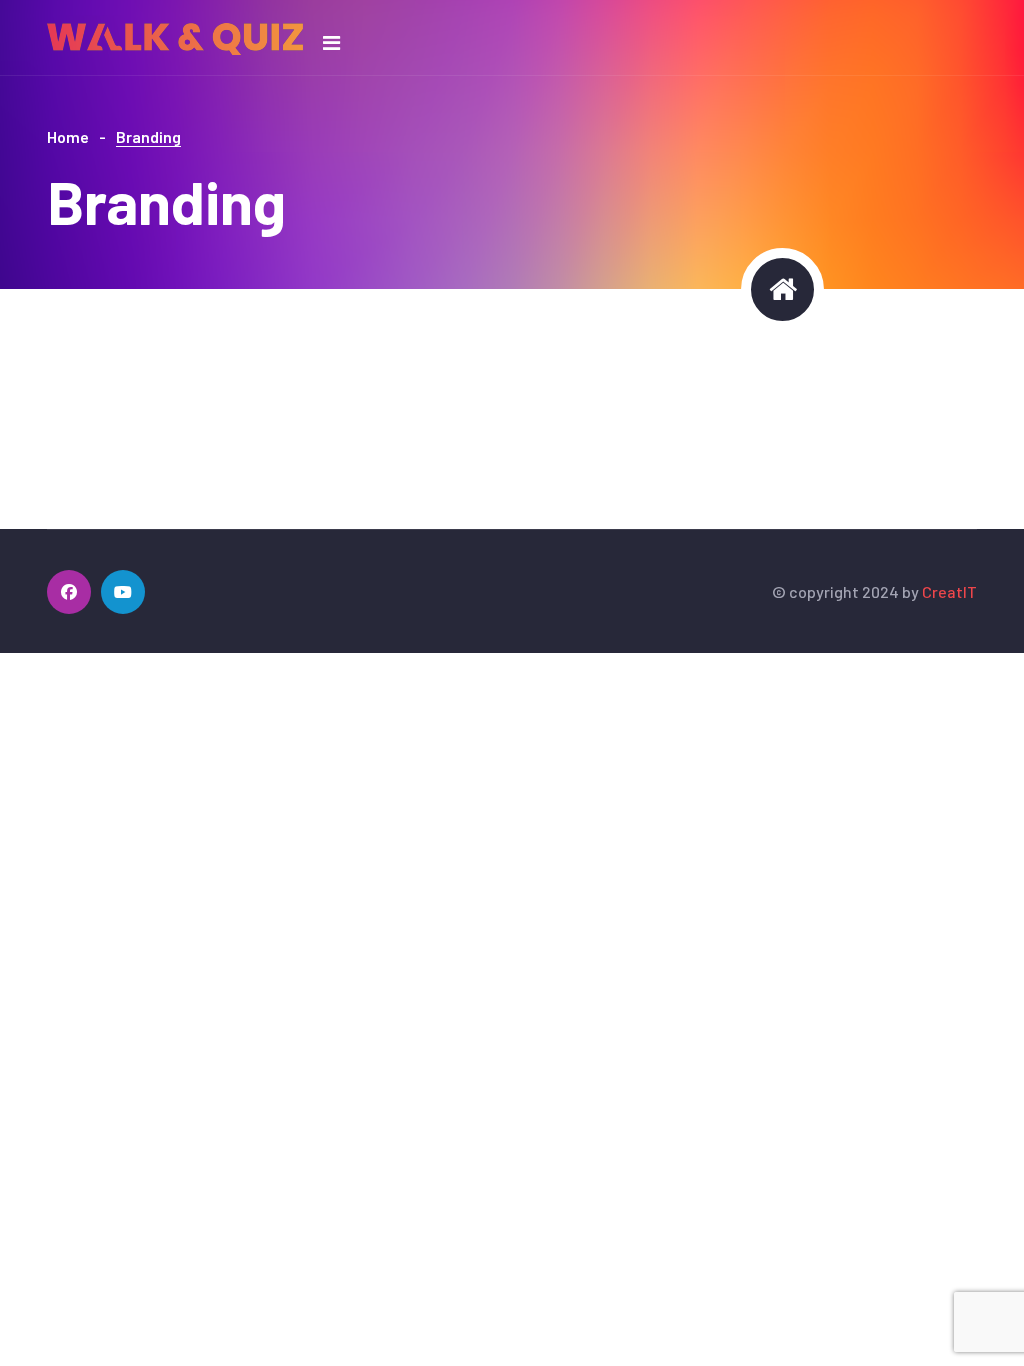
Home (68, 136)
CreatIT (949, 591)
